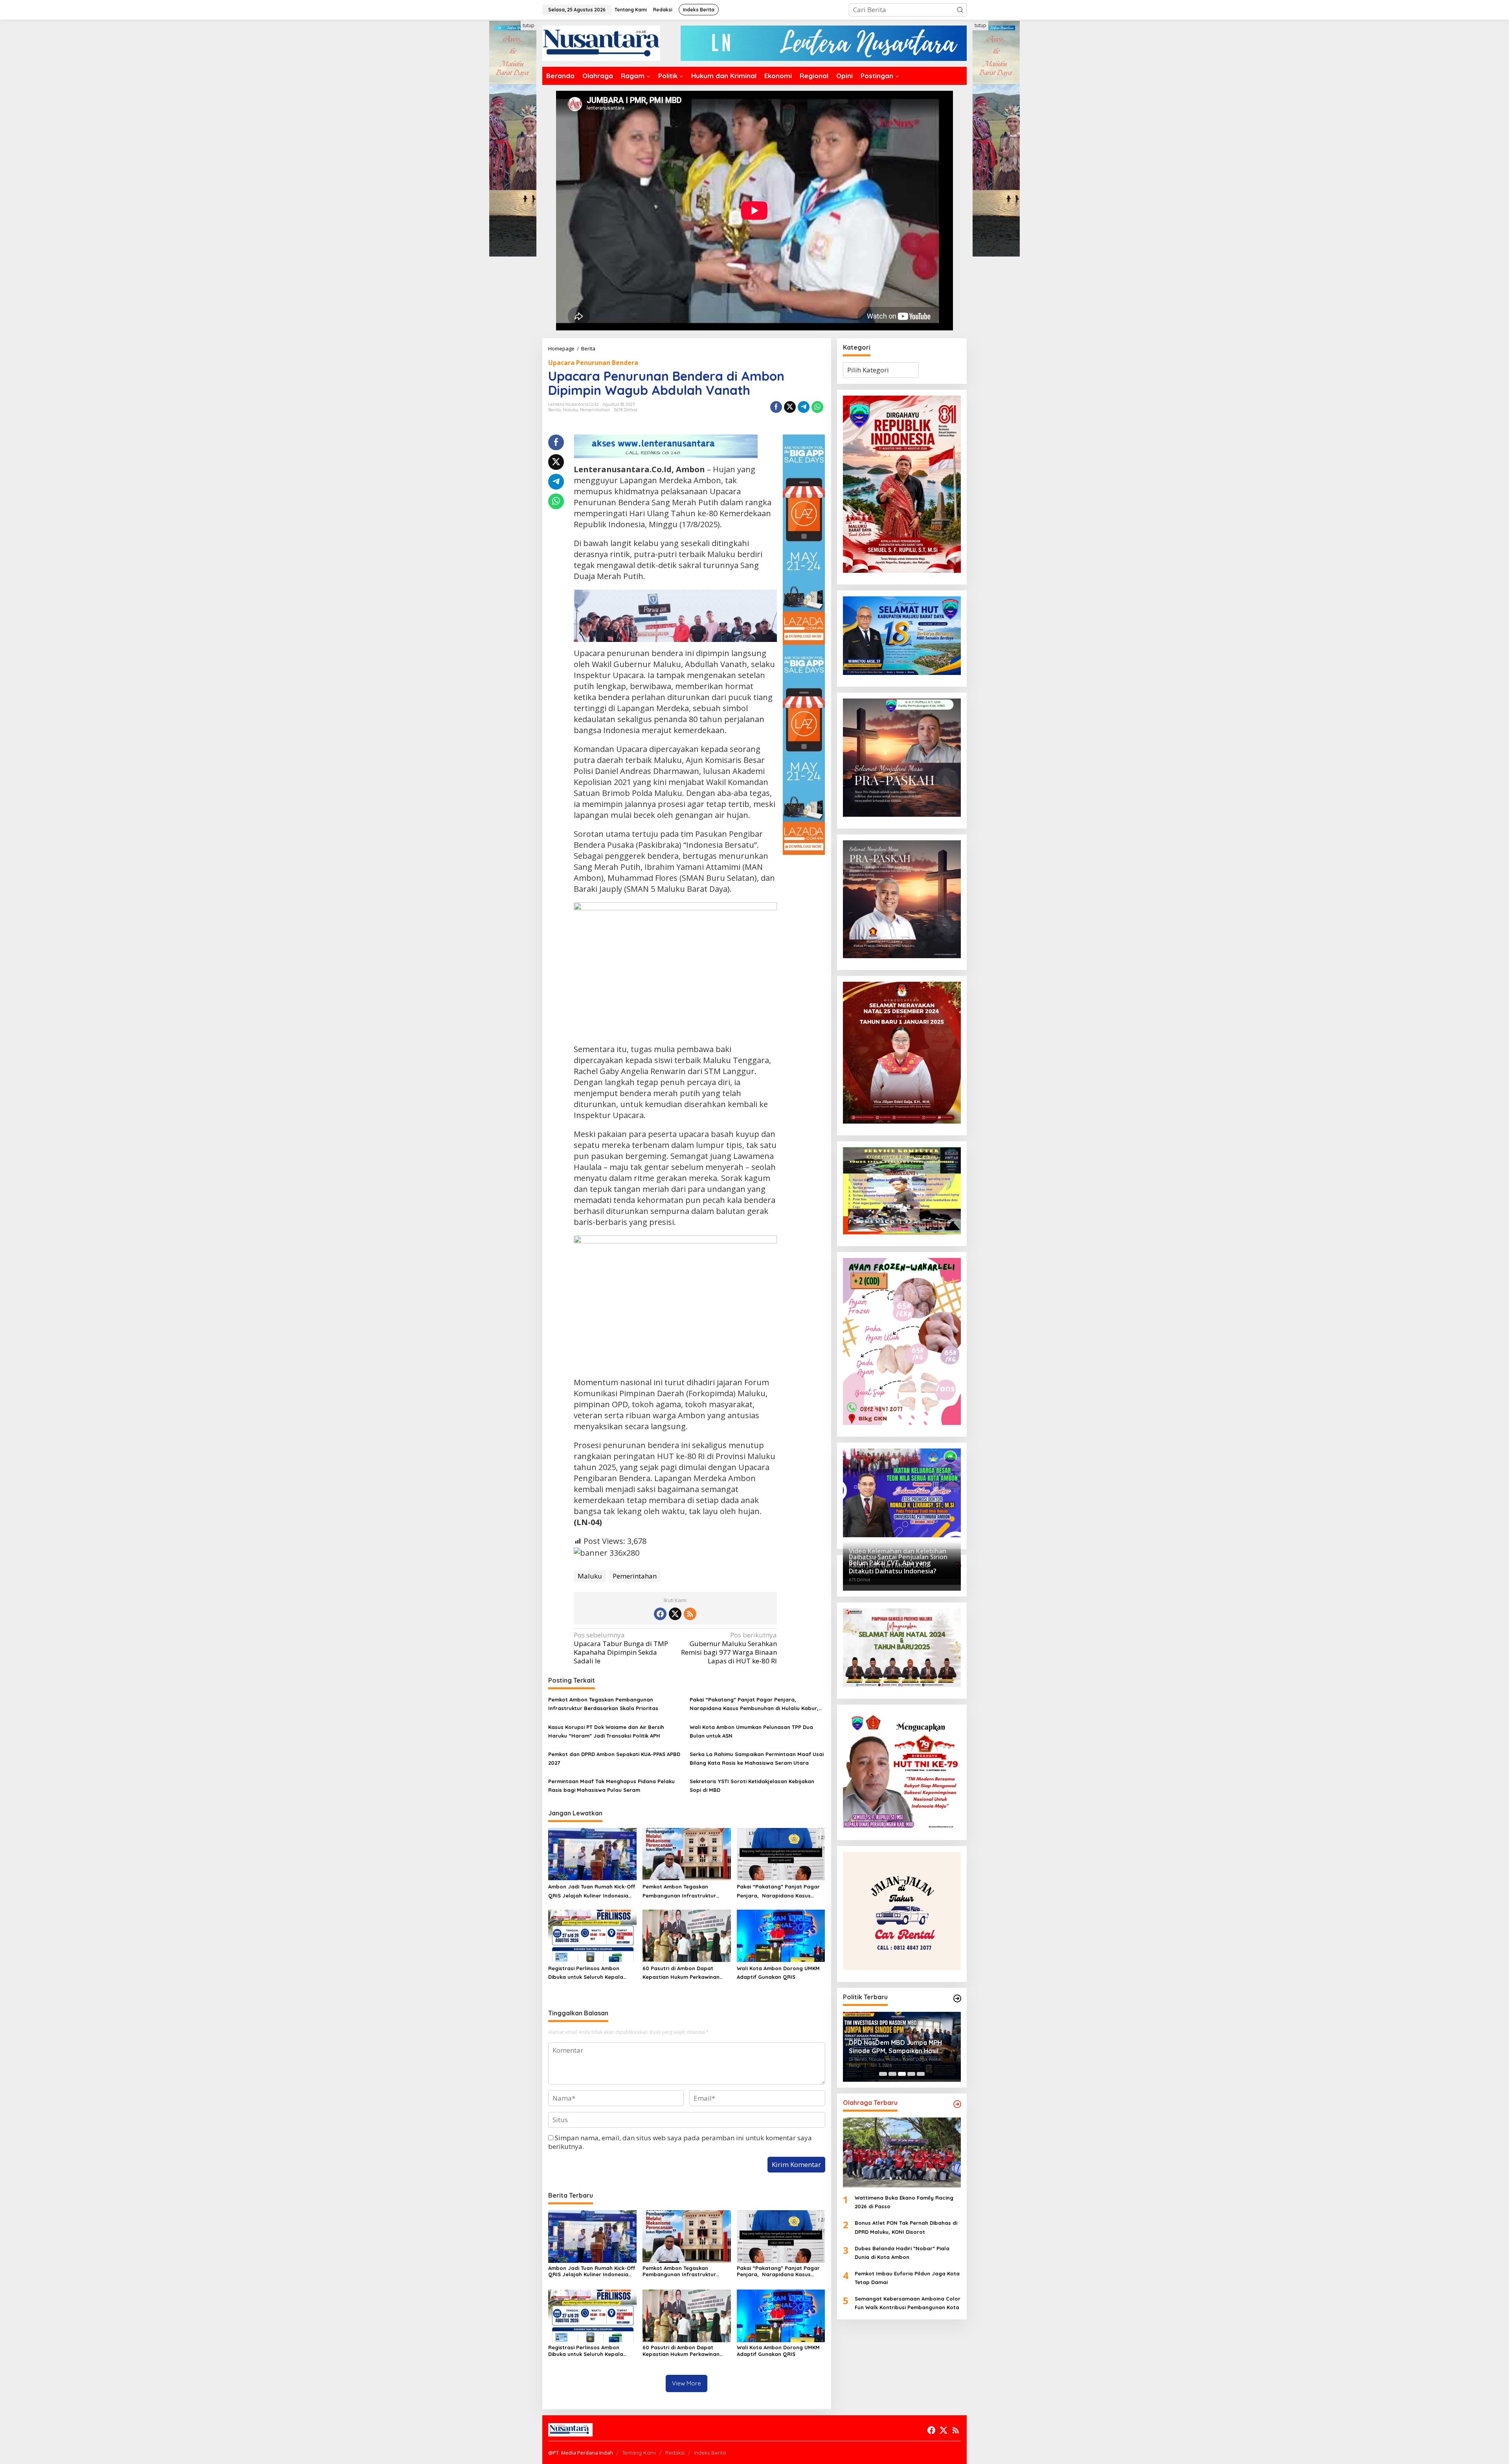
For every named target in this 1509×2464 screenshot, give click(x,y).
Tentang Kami (639, 2453)
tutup (529, 25)
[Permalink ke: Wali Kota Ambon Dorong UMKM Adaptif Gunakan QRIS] (781, 1935)
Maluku (570, 410)
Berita (554, 410)
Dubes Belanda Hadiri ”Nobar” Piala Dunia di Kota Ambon (902, 2253)
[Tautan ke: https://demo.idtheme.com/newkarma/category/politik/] (957, 1998)
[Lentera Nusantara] (601, 43)
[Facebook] (660, 1614)
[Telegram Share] (804, 407)
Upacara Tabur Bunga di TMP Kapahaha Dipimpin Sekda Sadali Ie (621, 1648)
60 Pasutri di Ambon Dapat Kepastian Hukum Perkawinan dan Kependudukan (681, 1973)
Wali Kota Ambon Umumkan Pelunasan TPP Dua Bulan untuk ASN (751, 1731)
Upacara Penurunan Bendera (593, 363)
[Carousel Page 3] (902, 2074)
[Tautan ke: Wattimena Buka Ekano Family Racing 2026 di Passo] (902, 2152)
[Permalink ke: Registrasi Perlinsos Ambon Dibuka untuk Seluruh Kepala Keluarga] (592, 1935)
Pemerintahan (595, 410)
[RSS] (690, 1614)
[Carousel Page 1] (883, 2074)
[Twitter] (675, 1614)
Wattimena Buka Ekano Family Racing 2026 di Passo (904, 2202)
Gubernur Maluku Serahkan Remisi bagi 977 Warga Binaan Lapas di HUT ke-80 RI (729, 1648)
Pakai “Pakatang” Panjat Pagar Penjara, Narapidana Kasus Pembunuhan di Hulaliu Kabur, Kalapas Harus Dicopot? (754, 1704)
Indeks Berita (710, 2453)
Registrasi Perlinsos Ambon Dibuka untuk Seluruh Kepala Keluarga (586, 1973)
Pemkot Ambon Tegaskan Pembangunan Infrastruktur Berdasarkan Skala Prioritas (603, 1704)
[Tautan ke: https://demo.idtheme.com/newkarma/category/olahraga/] (957, 2104)
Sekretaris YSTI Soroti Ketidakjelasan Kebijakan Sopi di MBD (752, 1786)
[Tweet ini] (790, 407)
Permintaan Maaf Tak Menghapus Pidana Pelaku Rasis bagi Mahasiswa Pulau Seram (611, 1786)
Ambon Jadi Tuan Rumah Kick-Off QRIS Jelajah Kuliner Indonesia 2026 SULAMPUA (592, 1891)
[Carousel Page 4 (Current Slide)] (911, 2074)
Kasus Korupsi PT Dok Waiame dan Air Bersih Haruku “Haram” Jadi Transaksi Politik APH (606, 1731)
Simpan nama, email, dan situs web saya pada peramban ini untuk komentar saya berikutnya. (680, 2142)
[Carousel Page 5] (921, 2074)
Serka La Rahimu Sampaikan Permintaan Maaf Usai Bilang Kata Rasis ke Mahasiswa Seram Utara (757, 1758)
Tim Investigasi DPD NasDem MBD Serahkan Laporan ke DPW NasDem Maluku (900, 2047)
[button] (960, 10)
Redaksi (675, 2453)
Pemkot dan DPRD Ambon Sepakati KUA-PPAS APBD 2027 (614, 1758)
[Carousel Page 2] (892, 2074)
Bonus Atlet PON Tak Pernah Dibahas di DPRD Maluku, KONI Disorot (906, 2227)
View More (687, 2383)
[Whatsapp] (817, 407)
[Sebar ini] (776, 407)
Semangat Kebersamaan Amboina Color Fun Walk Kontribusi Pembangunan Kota (908, 2303)
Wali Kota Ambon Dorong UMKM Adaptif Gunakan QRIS (778, 1973)
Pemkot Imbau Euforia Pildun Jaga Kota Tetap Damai (907, 2278)
